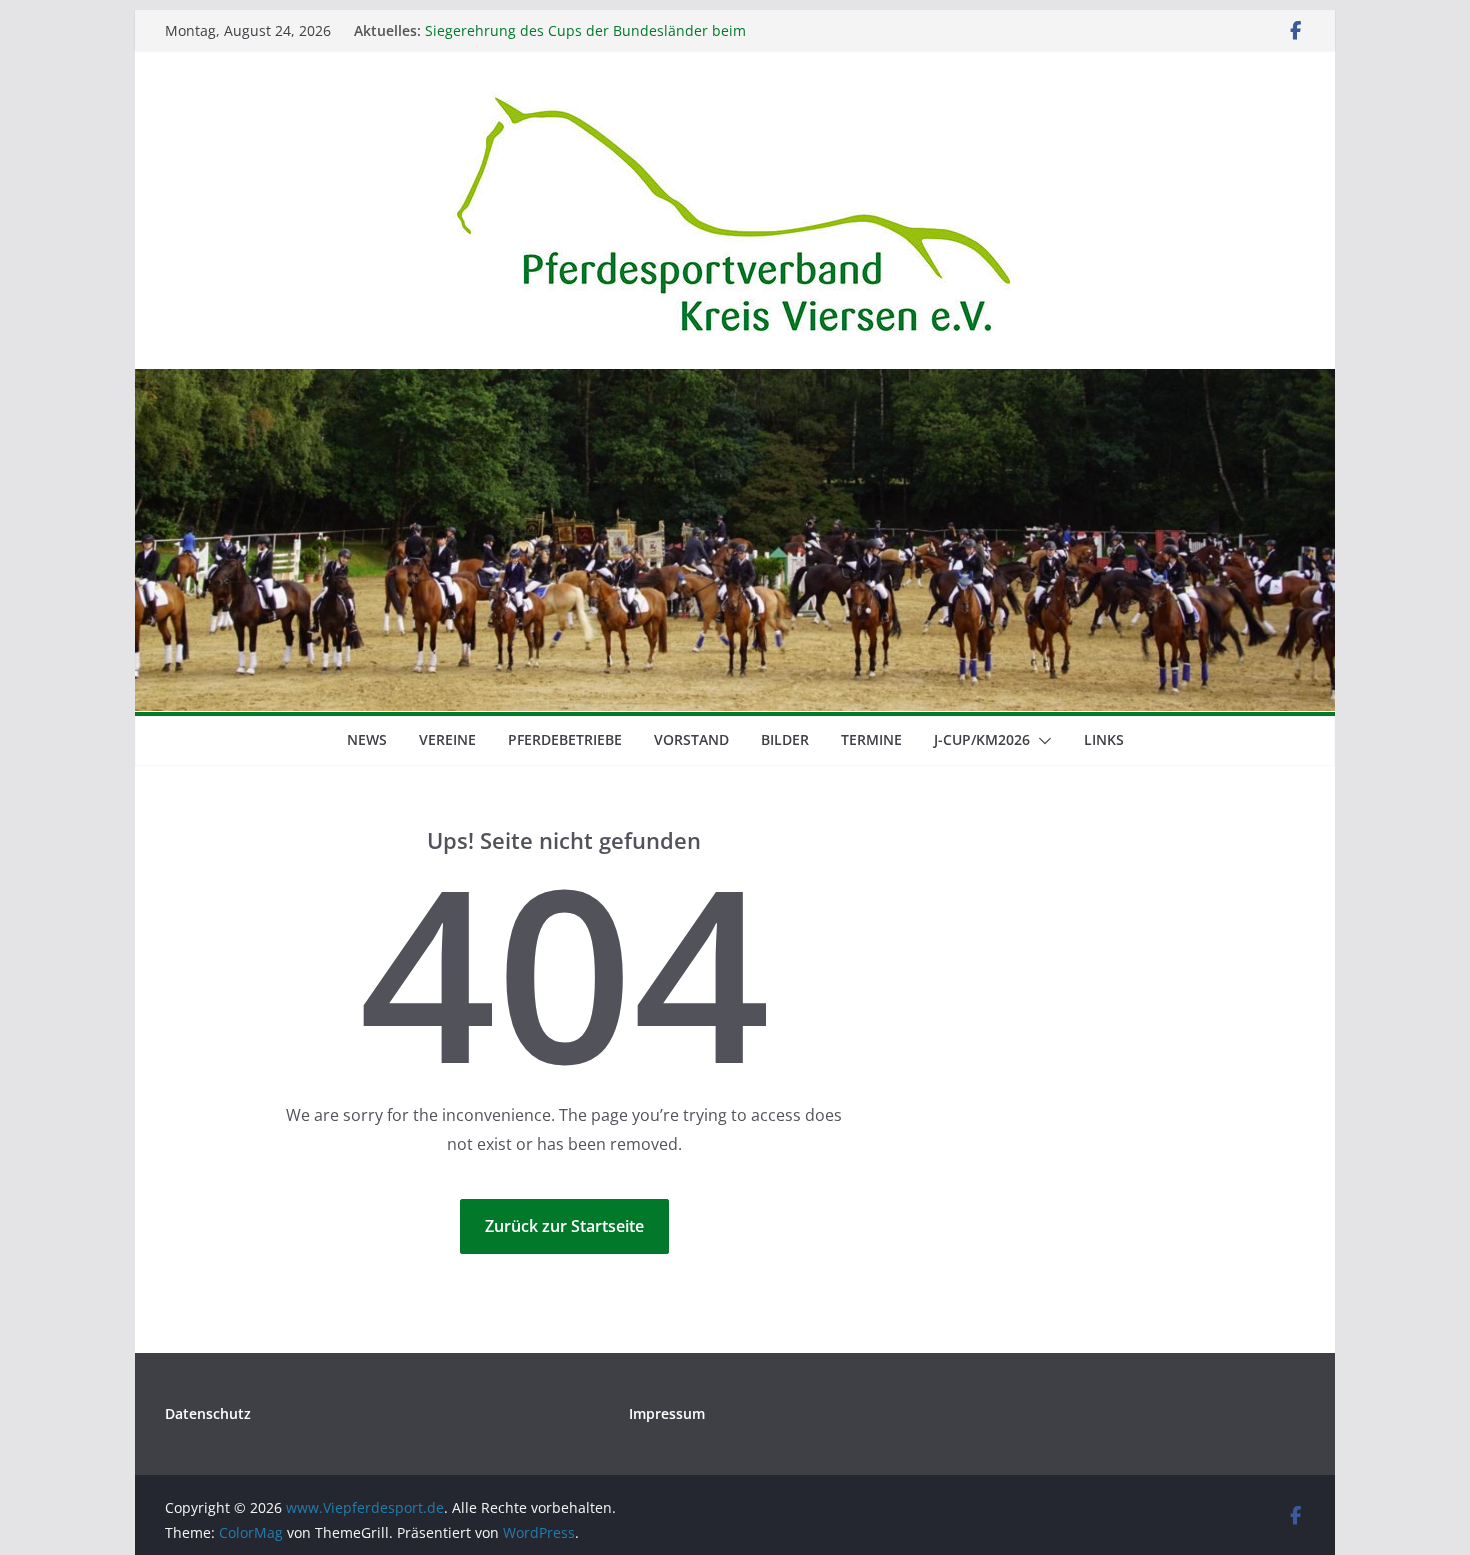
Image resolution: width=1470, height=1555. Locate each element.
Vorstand (691, 739)
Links (1104, 739)
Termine (871, 739)
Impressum (667, 1413)
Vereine (447, 739)
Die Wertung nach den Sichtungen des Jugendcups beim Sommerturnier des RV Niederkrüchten (615, 25)
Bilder (785, 739)
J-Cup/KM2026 (982, 739)
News (367, 739)
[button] (1041, 741)
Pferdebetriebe (565, 739)
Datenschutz (208, 1413)
